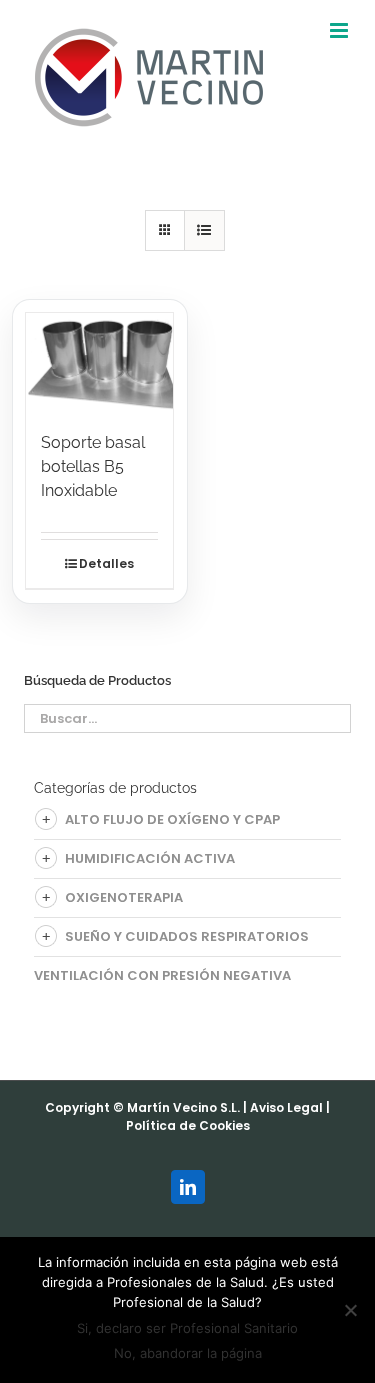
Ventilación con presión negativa (162, 975)
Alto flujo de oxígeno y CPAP (172, 819)
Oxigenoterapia (124, 897)
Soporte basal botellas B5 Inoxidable (93, 466)
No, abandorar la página (188, 1353)
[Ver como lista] (204, 230)
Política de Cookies (188, 1125)
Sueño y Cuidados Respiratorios (187, 936)
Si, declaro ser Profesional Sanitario (187, 1328)
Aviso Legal (286, 1107)
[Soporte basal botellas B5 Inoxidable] (99, 362)
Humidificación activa (150, 858)
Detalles (106, 563)
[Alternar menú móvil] (340, 30)
